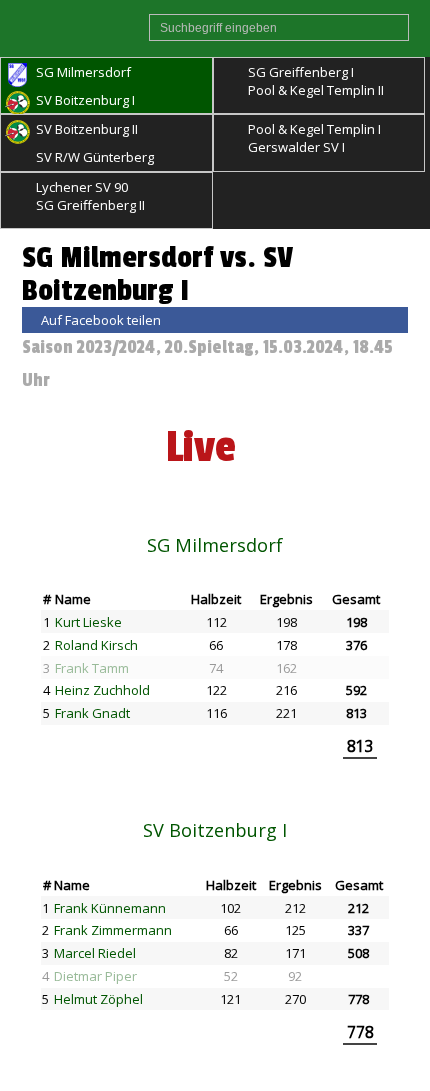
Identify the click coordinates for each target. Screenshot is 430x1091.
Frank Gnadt (92, 713)
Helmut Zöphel (98, 999)
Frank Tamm (92, 668)
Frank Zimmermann (113, 930)
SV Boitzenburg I (215, 830)
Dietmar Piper (95, 976)
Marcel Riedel (95, 953)
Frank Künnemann (110, 908)
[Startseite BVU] (74, 28)
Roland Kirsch (96, 645)
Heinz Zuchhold (102, 690)
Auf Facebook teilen (101, 320)
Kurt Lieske (88, 622)
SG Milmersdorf (215, 545)
